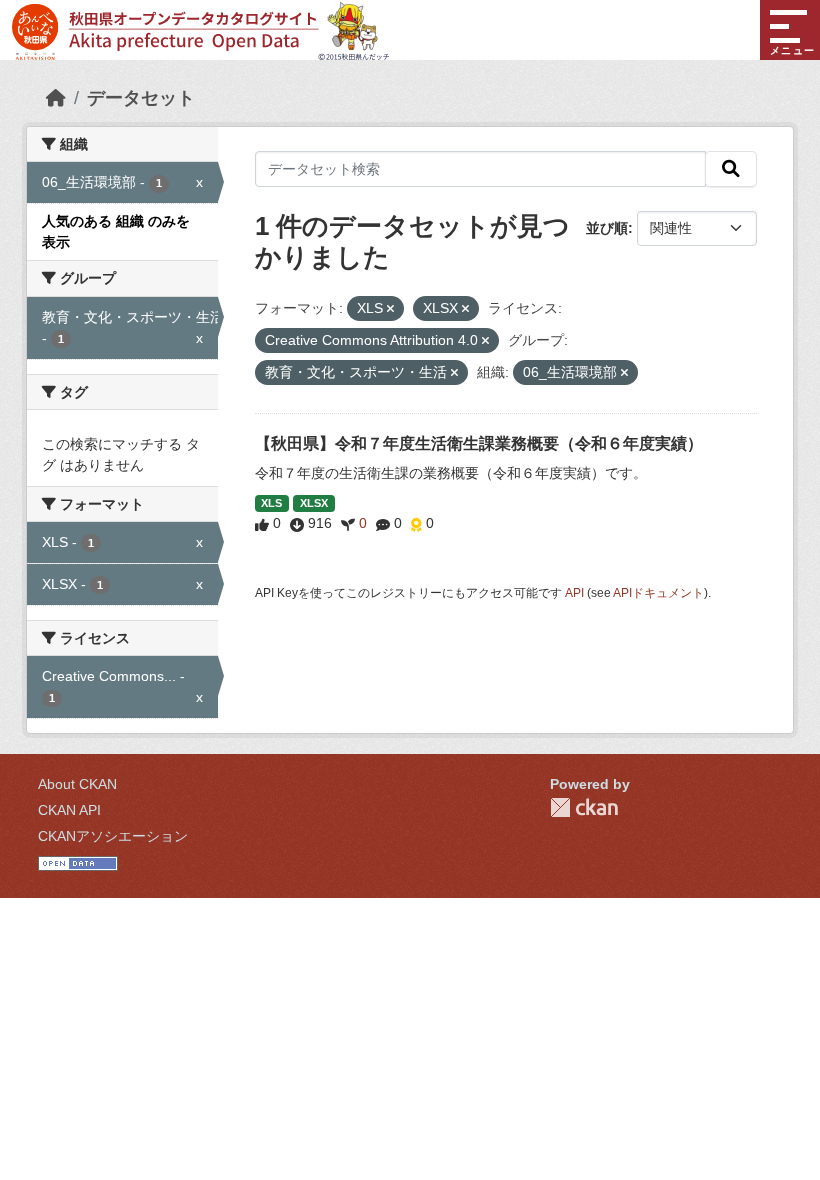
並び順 (607, 228)
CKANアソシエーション (113, 836)
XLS (271, 503)
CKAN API (69, 810)
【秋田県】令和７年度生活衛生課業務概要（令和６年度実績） (479, 443)
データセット (141, 98)
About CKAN (77, 784)
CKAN (584, 807)
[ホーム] (56, 98)
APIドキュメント (658, 593)
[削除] (390, 309)
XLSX (314, 503)
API (574, 593)
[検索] (731, 169)
